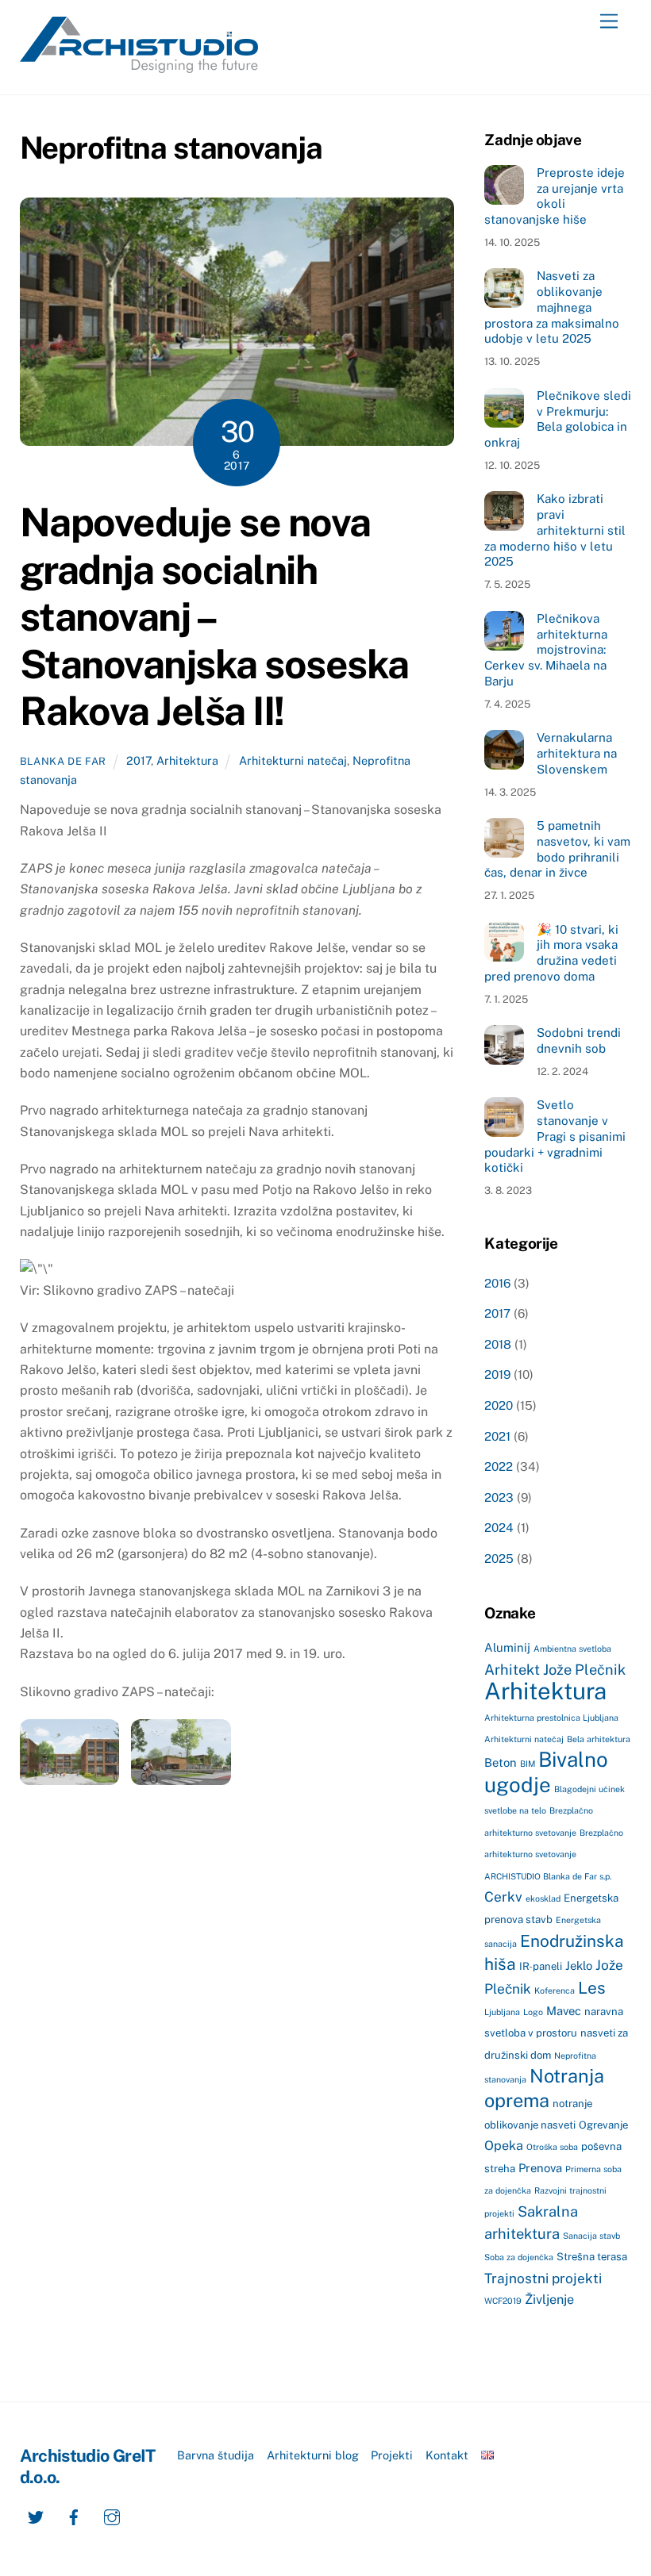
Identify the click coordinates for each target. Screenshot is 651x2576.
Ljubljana (502, 2012)
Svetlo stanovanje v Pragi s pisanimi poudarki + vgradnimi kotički (555, 1136)
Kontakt (447, 2455)
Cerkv (503, 1897)
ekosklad (543, 1898)
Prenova (540, 2168)
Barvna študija (216, 2455)
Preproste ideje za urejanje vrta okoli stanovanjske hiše (554, 196)
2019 (497, 1374)
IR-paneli (541, 1966)
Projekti (392, 2455)
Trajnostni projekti (543, 2278)
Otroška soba (552, 2147)
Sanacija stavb (591, 2236)
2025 (499, 1559)
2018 (498, 1344)
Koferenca (555, 1991)
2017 (139, 760)
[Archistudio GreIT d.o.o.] (139, 66)
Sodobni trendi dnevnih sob (579, 1040)
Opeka (504, 2146)
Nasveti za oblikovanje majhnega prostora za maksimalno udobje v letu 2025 (552, 307)
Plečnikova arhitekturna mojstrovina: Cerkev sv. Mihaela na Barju (545, 650)
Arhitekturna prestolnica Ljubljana (551, 1718)
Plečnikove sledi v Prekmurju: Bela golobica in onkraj (557, 419)
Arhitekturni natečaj (293, 760)
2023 (499, 1497)
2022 (499, 1467)
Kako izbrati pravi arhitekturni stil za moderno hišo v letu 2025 (555, 530)
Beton (501, 1762)
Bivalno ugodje (546, 1772)
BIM (528, 1764)
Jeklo (579, 1966)
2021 (497, 1436)
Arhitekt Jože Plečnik (555, 1670)
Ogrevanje (603, 2125)
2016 (497, 1283)
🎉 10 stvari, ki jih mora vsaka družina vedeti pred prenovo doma (551, 953)
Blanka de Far (63, 761)
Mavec (564, 2011)
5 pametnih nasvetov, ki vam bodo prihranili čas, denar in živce (557, 849)
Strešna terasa (592, 2257)
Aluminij (507, 1647)
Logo (533, 2012)
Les (592, 1988)
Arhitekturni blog (313, 2455)
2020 (499, 1405)
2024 (499, 1528)
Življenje (549, 2300)
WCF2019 (503, 2301)
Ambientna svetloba (572, 1649)
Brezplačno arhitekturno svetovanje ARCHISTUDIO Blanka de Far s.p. (554, 1854)
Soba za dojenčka (519, 2257)
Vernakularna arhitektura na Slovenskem (577, 753)
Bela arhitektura (599, 1739)
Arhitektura (187, 760)
